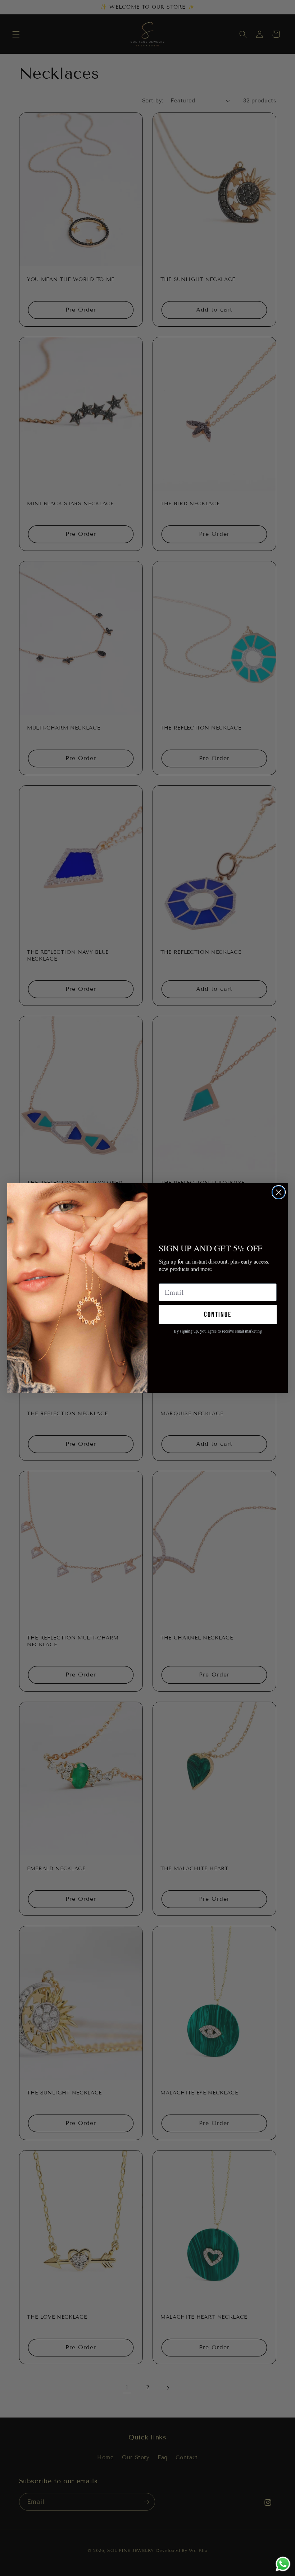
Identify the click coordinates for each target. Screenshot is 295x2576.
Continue (218, 1315)
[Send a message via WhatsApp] (283, 2564)
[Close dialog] (279, 1192)
